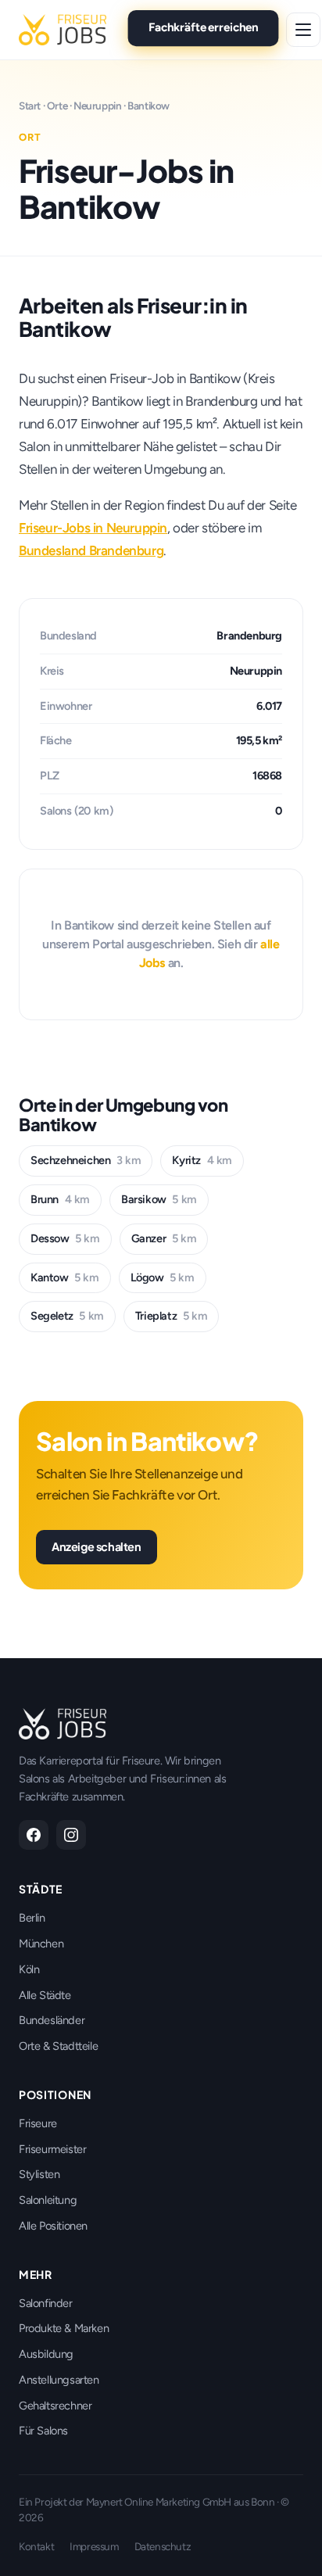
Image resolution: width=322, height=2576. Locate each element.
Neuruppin (97, 106)
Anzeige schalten (97, 1546)
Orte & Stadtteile (58, 2046)
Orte (57, 106)
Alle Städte (45, 1995)
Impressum (94, 2546)
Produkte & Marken (64, 2328)
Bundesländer (52, 2020)
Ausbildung (46, 2354)
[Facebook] (34, 1835)
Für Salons (43, 2431)
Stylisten (39, 2174)
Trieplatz (171, 1316)
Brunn (60, 1199)
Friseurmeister (52, 2149)
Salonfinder (46, 2303)
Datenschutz (163, 2546)
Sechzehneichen (86, 1160)
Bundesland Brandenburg (91, 550)
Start (30, 106)
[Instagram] (71, 1835)
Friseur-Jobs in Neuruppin (93, 528)
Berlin (32, 1918)
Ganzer (164, 1238)
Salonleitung (48, 2200)
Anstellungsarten (59, 2380)
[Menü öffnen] (303, 30)
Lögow (163, 1277)
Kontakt (36, 2546)
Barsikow (159, 1199)
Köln (29, 1969)
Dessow (65, 1238)
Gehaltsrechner (55, 2406)
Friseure (38, 2123)
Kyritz (202, 1160)
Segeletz (67, 1316)
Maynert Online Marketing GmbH (159, 2502)
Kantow (65, 1277)
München (41, 1944)
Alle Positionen (53, 2226)
